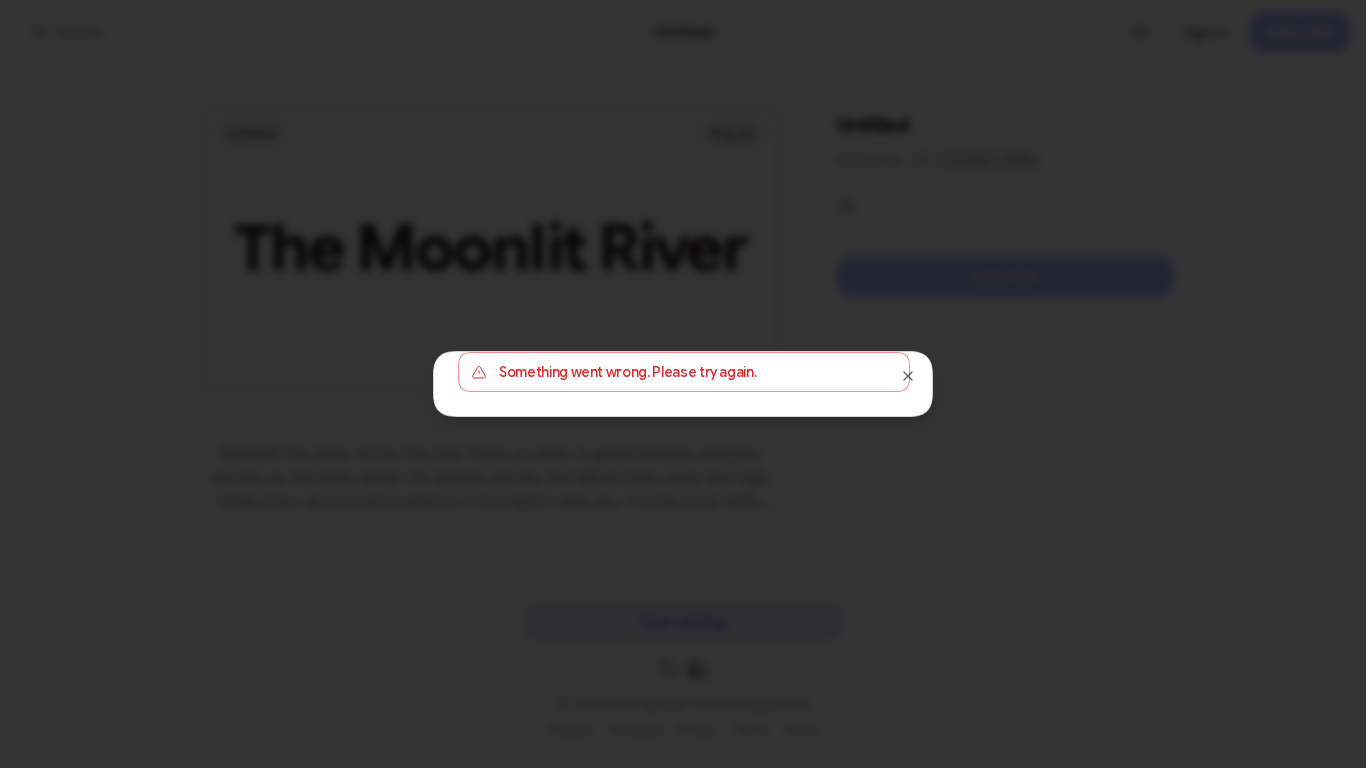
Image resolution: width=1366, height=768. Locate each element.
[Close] (908, 376)
